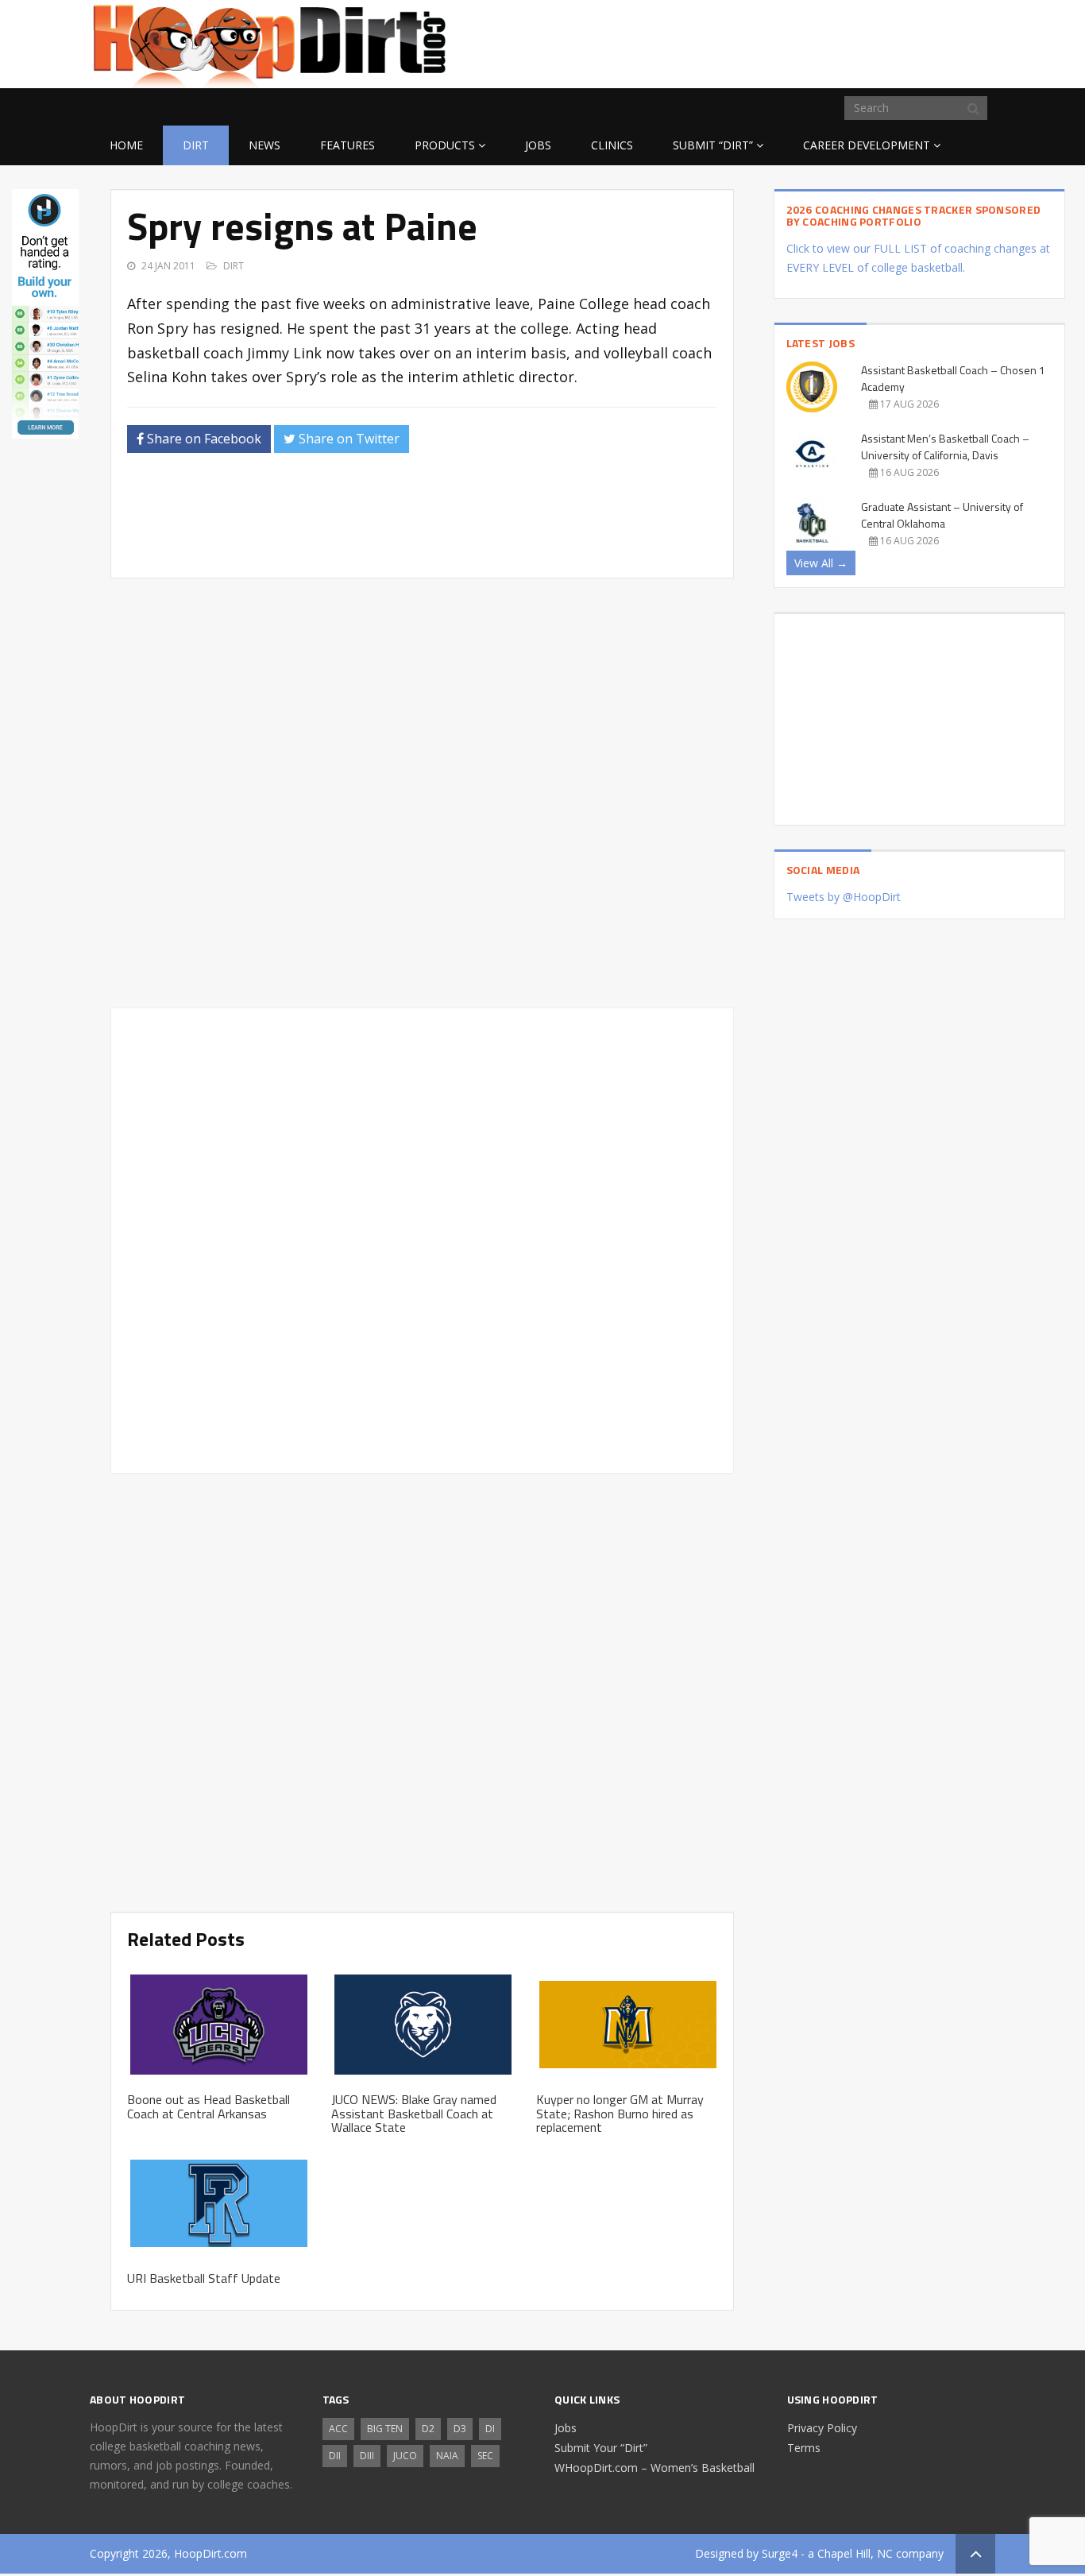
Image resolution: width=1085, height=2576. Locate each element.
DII (335, 2456)
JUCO (405, 2456)
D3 (460, 2429)
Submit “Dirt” (713, 145)
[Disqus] (422, 1238)
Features (348, 145)
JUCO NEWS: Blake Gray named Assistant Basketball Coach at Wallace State (414, 2113)
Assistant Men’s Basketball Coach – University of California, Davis (945, 447)
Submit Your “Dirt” (601, 2448)
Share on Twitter (348, 439)
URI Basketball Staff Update (204, 2278)
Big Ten (385, 2429)
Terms (804, 2448)
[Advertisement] (868, 41)
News (264, 145)
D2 (428, 2429)
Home (126, 145)
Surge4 (780, 2553)
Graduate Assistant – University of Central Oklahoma (942, 515)
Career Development (867, 145)
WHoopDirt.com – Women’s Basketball (654, 2468)
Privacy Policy (822, 2428)
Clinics (612, 145)
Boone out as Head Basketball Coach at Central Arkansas (209, 2106)
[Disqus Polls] (422, 793)
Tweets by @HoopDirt (844, 897)
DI (490, 2429)
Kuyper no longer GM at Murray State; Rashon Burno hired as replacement (620, 2113)
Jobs (538, 145)
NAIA (447, 2456)
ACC (338, 2429)
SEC (485, 2456)
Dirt (196, 145)
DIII (367, 2456)
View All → (821, 563)
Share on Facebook (203, 439)
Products (445, 145)
